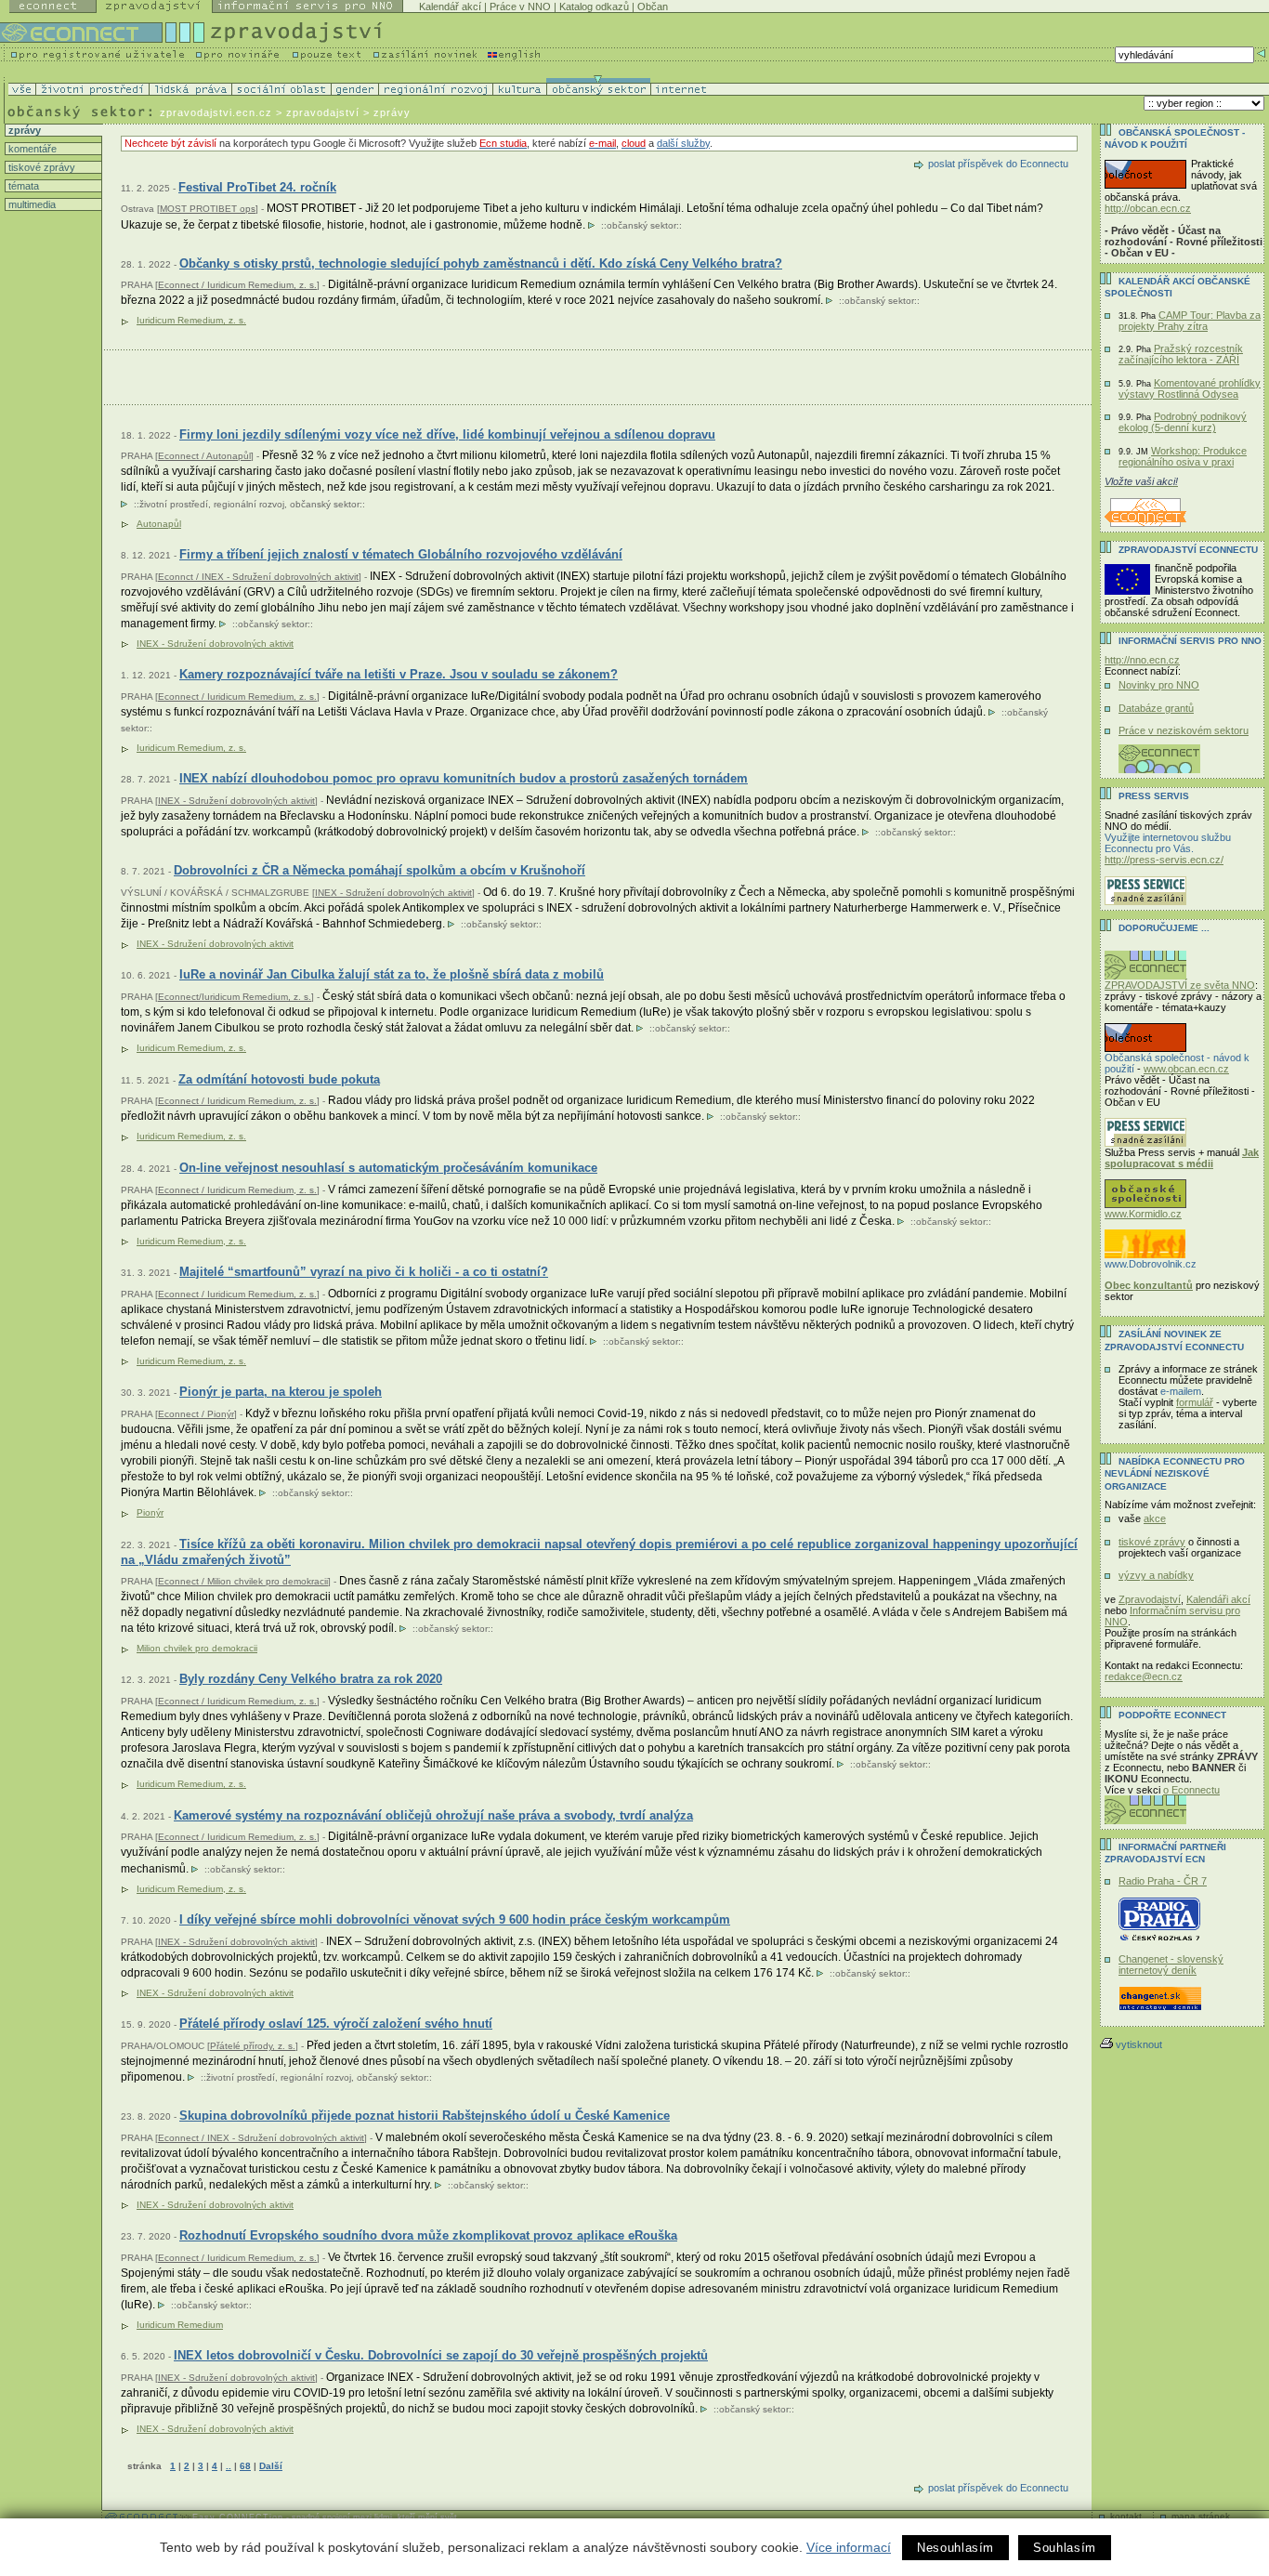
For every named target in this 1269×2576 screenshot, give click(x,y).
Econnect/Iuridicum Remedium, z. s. (235, 997)
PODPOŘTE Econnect (1172, 1715)
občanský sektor (641, 225)
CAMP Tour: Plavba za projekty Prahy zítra (1190, 321)
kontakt (1126, 2516)
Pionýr (150, 1512)
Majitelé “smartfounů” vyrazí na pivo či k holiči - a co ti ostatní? (364, 1272)
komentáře (31, 149)
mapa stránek (1201, 2516)
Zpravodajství (1150, 1599)
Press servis (1154, 796)
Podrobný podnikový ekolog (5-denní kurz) (1183, 422)
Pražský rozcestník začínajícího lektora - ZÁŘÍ (1181, 354)
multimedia (31, 204)
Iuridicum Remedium (180, 2325)
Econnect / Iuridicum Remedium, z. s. (237, 285)
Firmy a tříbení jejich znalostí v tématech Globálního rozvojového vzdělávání (401, 554)
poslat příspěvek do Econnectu (998, 164)
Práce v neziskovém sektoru (1184, 730)
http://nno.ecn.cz (1142, 660)
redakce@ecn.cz (1144, 1676)
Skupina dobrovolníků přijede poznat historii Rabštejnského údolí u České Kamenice (425, 2116)
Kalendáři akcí (1218, 1599)
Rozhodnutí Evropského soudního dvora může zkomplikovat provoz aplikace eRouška (428, 2235)
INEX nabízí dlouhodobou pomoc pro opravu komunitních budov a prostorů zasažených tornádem (464, 778)
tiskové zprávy (40, 167)
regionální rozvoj (249, 504)
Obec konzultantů (1149, 1285)
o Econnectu (1191, 1790)
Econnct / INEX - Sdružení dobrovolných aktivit (258, 577)
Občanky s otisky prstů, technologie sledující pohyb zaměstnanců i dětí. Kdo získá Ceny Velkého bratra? (481, 263)
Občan (653, 7)
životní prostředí (174, 504)
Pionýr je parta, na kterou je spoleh (281, 1392)
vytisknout (1139, 2044)
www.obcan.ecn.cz (1186, 1069)
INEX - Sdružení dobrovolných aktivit (215, 644)
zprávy (23, 130)
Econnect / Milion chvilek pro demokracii (243, 1581)
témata (22, 186)
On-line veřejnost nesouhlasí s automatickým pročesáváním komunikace (388, 1168)
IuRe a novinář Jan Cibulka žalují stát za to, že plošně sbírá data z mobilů (392, 974)
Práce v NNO (520, 7)
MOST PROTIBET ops (208, 209)
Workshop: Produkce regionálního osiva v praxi (1183, 456)
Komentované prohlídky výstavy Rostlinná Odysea (1190, 388)
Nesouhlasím (955, 2548)
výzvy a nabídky (1156, 1575)
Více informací (849, 2547)
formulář (1195, 1402)
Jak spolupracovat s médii (1182, 1158)
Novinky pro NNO (1159, 685)
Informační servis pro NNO (1190, 641)
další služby (683, 143)
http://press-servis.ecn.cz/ (1164, 860)
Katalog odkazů (594, 7)
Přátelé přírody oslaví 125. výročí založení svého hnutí (336, 2024)
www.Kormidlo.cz (1143, 1214)
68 (245, 2466)
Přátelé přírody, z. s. (253, 2046)
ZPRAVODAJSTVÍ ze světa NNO (1180, 985)
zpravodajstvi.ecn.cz (216, 112)
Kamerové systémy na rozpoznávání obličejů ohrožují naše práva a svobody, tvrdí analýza (433, 1815)
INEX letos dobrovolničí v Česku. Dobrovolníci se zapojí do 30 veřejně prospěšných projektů (441, 2355)
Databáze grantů (1156, 708)
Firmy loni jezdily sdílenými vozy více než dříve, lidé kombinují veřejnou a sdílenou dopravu (447, 434)
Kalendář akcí (450, 7)
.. (229, 2466)
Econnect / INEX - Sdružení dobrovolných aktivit (261, 2138)
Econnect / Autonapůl (204, 456)
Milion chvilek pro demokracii (197, 1648)
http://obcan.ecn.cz (1148, 208)
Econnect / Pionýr (196, 1414)
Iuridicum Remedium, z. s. (191, 320)
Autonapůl (159, 524)
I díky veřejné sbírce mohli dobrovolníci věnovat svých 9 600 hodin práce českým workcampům (455, 1919)
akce (1155, 1518)
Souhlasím (1065, 2548)
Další (271, 2466)
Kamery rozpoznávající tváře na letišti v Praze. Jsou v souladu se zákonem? (399, 674)
